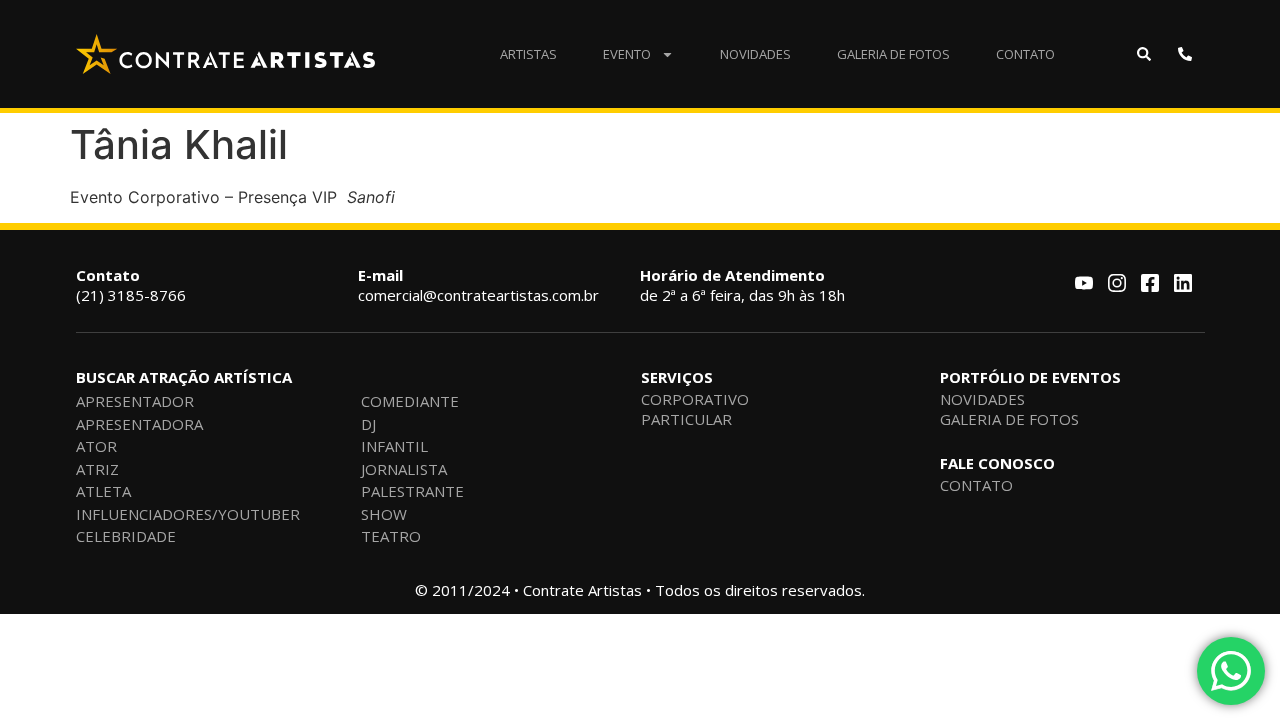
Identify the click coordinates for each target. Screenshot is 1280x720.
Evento (627, 54)
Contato (1025, 54)
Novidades (755, 54)
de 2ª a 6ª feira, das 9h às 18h (742, 285)
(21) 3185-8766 (131, 285)
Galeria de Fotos (893, 54)
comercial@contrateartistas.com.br (478, 285)
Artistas (528, 54)
